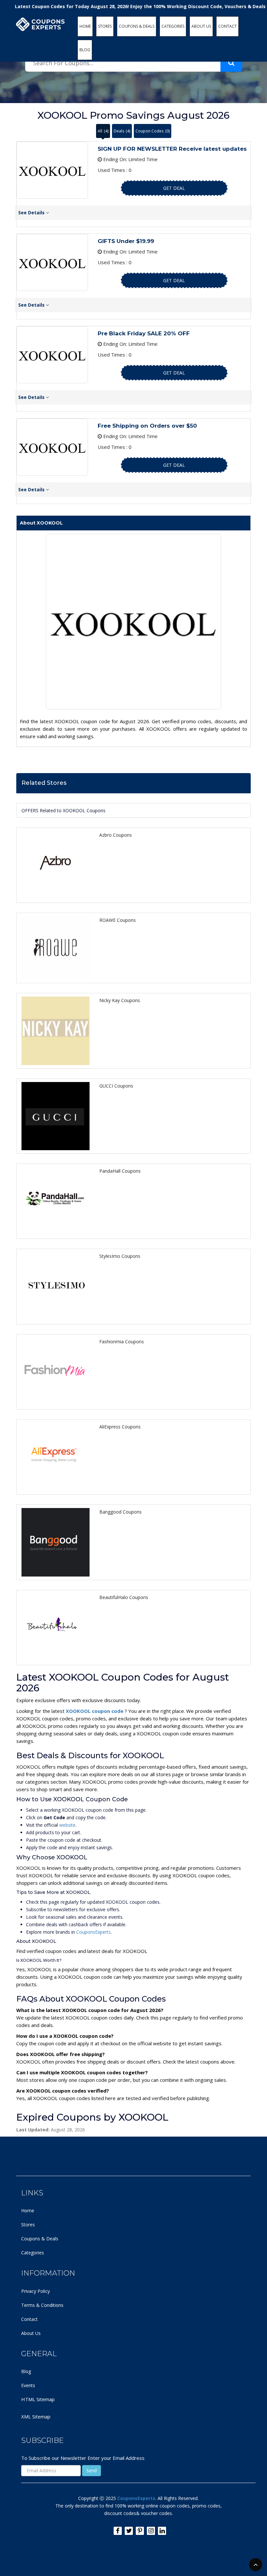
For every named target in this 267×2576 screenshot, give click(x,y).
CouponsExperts (93, 1932)
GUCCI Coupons (116, 1086)
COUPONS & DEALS (137, 26)
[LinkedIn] (162, 2531)
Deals (122, 131)
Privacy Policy (35, 2291)
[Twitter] (129, 2531)
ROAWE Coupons (118, 920)
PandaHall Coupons (120, 1171)
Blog (26, 2371)
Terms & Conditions (42, 2305)
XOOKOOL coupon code (95, 1711)
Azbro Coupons (116, 835)
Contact (29, 2319)
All (103, 131)
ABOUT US (201, 26)
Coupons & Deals (40, 2239)
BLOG (85, 50)
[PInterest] (140, 2531)
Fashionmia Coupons (122, 1341)
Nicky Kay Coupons (120, 1000)
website (67, 1825)
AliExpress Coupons (120, 1427)
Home (28, 2210)
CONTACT (227, 26)
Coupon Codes (153, 131)
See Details (32, 213)
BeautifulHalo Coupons (124, 1597)
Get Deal (174, 188)
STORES (105, 26)
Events (28, 2385)
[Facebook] (118, 2531)
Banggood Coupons (120, 1512)
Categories (33, 2253)
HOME (85, 26)
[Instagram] (151, 2531)
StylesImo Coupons (120, 1256)
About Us (31, 2333)
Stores (28, 2225)
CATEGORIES (173, 26)
